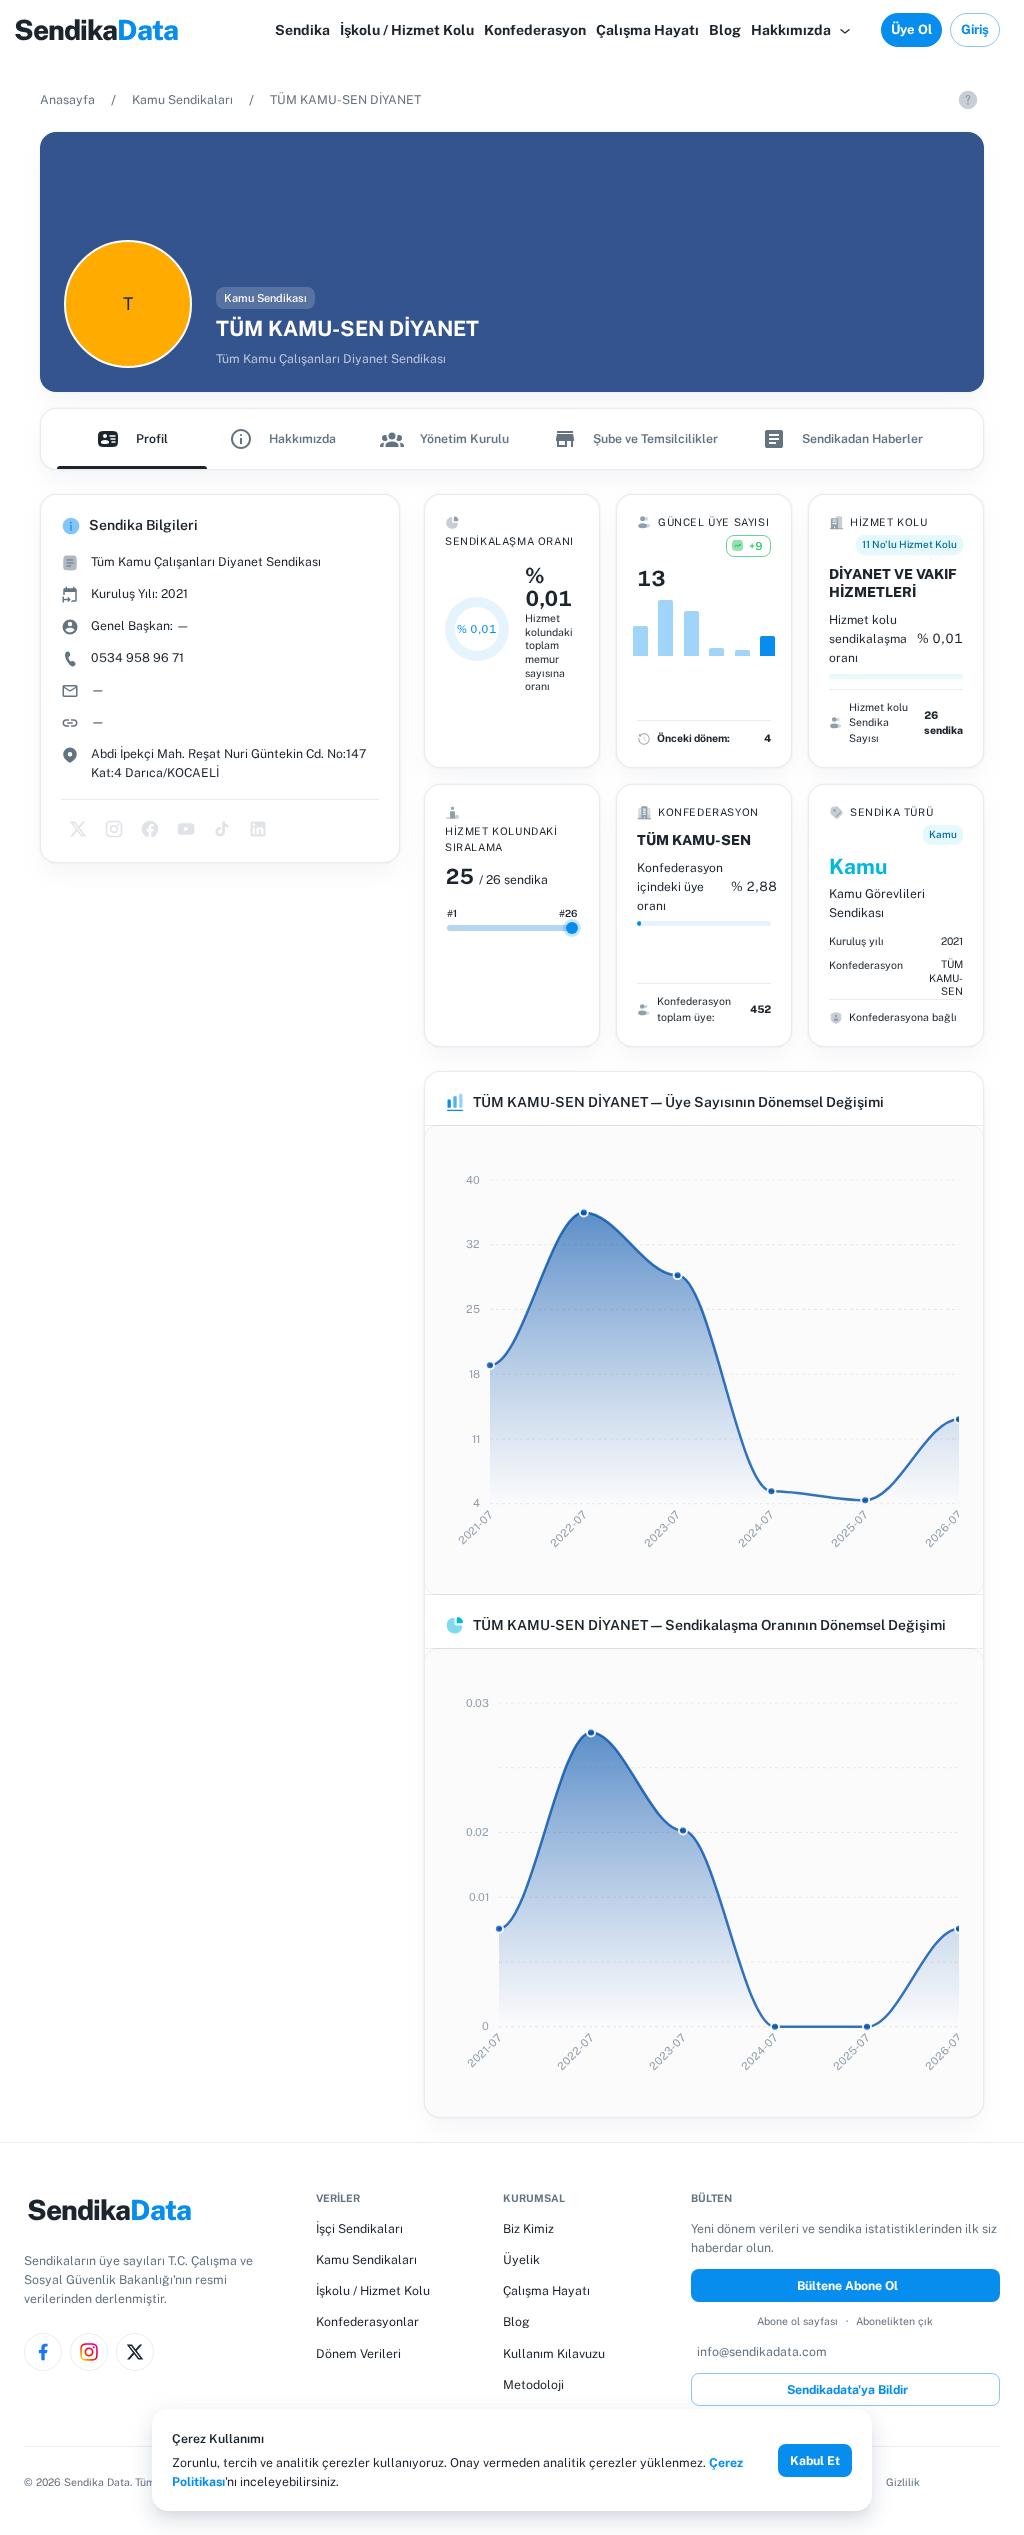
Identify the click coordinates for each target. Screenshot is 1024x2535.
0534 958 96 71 (137, 657)
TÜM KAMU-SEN (694, 840)
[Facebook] (43, 2352)
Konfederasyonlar (367, 2321)
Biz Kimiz (528, 2228)
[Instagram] (89, 2352)
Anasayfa (67, 99)
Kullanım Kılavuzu (554, 2353)
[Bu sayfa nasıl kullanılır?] (968, 100)
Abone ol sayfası (797, 2321)
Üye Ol (911, 29)
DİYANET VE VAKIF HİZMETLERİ (893, 583)
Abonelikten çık (894, 2321)
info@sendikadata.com (762, 2351)
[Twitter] (135, 2352)
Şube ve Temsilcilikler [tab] (655, 438)
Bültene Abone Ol (847, 2285)
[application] (704, 1360)
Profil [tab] (152, 438)
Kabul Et (815, 2460)
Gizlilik (903, 2482)
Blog (516, 2321)
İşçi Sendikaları (359, 2228)
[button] (802, 30)
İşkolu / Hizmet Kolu (373, 2290)
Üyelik (521, 2259)
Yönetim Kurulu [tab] (464, 438)
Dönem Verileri (358, 2353)
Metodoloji (533, 2384)
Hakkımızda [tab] (302, 438)
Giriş (975, 29)
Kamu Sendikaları (182, 99)
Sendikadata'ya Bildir (847, 2389)
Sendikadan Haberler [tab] (862, 438)
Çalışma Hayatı (546, 2290)
